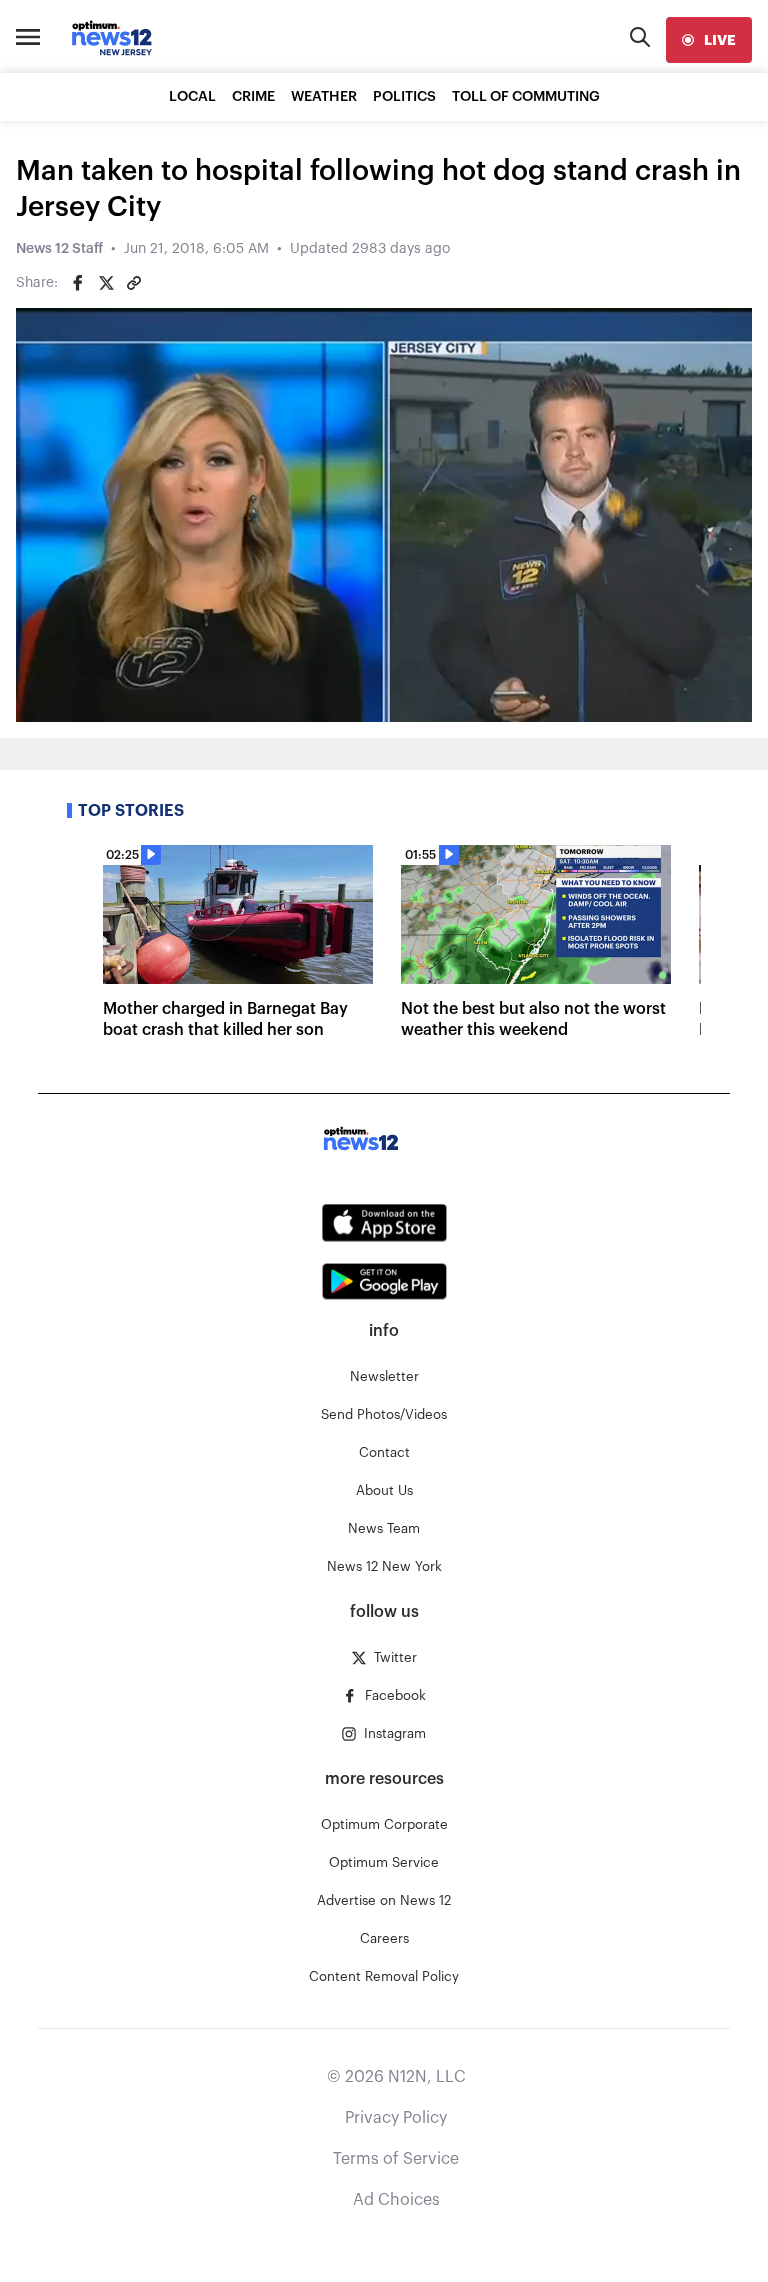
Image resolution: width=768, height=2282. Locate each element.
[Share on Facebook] (78, 283)
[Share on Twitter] (106, 283)
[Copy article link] (134, 283)
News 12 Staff (59, 249)
